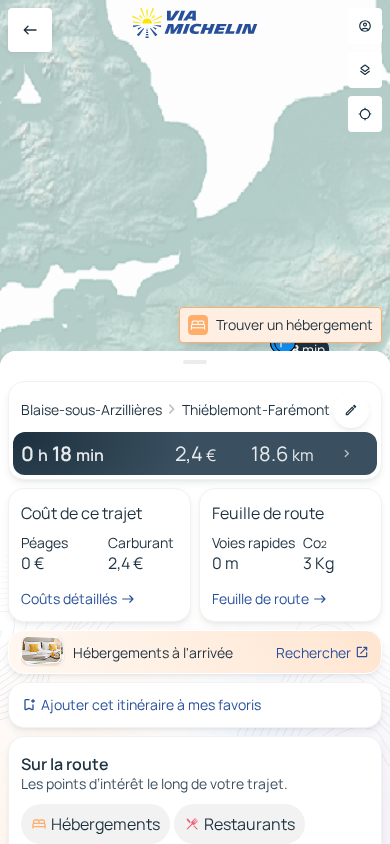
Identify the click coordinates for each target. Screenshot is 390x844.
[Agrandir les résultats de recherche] (195, 362)
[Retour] (30, 30)
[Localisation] (365, 114)
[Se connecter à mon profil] (365, 26)
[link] (280, 325)
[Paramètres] (365, 70)
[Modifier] (351, 410)
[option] (95, 824)
